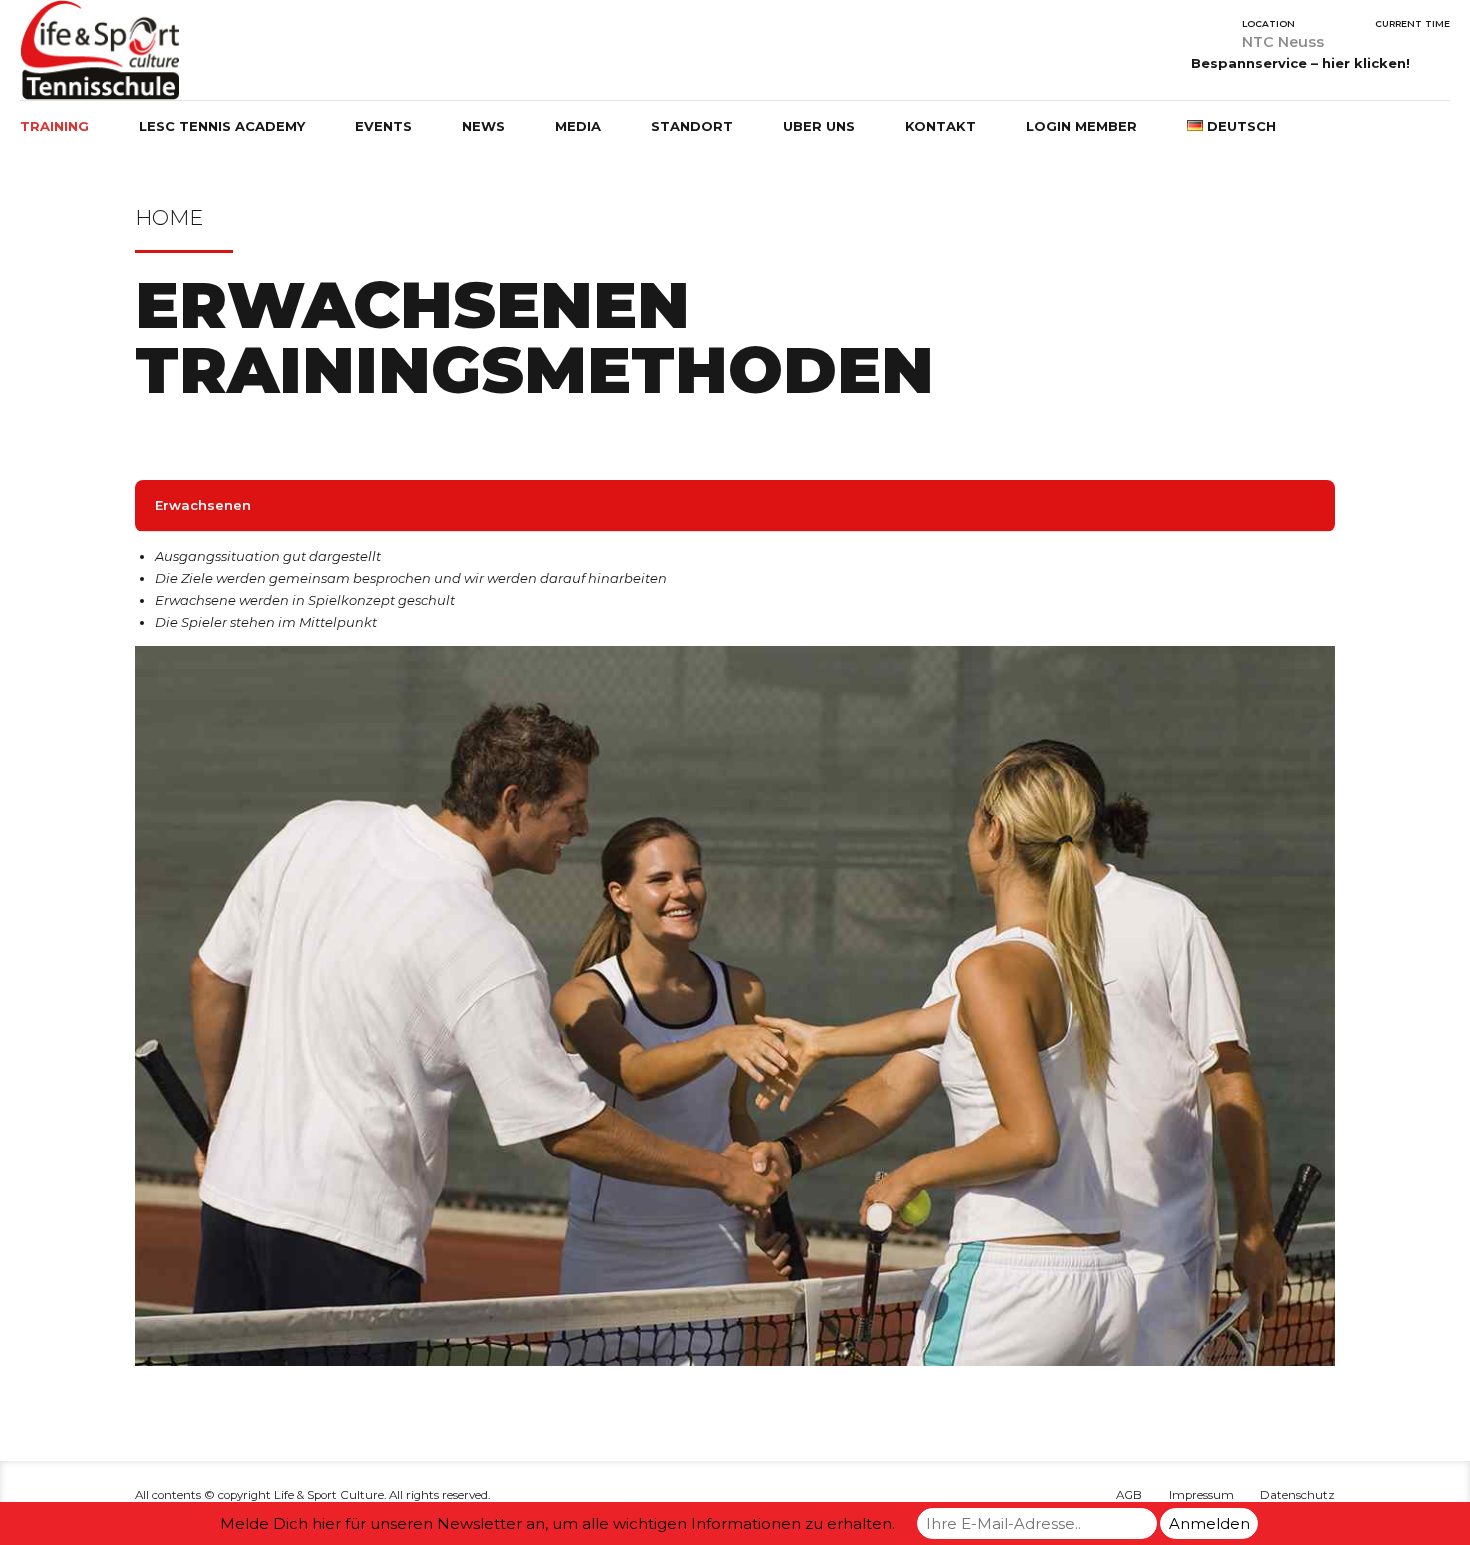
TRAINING (54, 126)
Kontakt (940, 126)
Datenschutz (1297, 1495)
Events (383, 126)
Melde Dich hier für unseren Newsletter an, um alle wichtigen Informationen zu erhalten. (557, 1523)
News (483, 126)
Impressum (1201, 1495)
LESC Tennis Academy (222, 126)
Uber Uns (819, 126)
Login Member (1081, 126)
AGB (1129, 1495)
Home (169, 217)
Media (578, 126)
